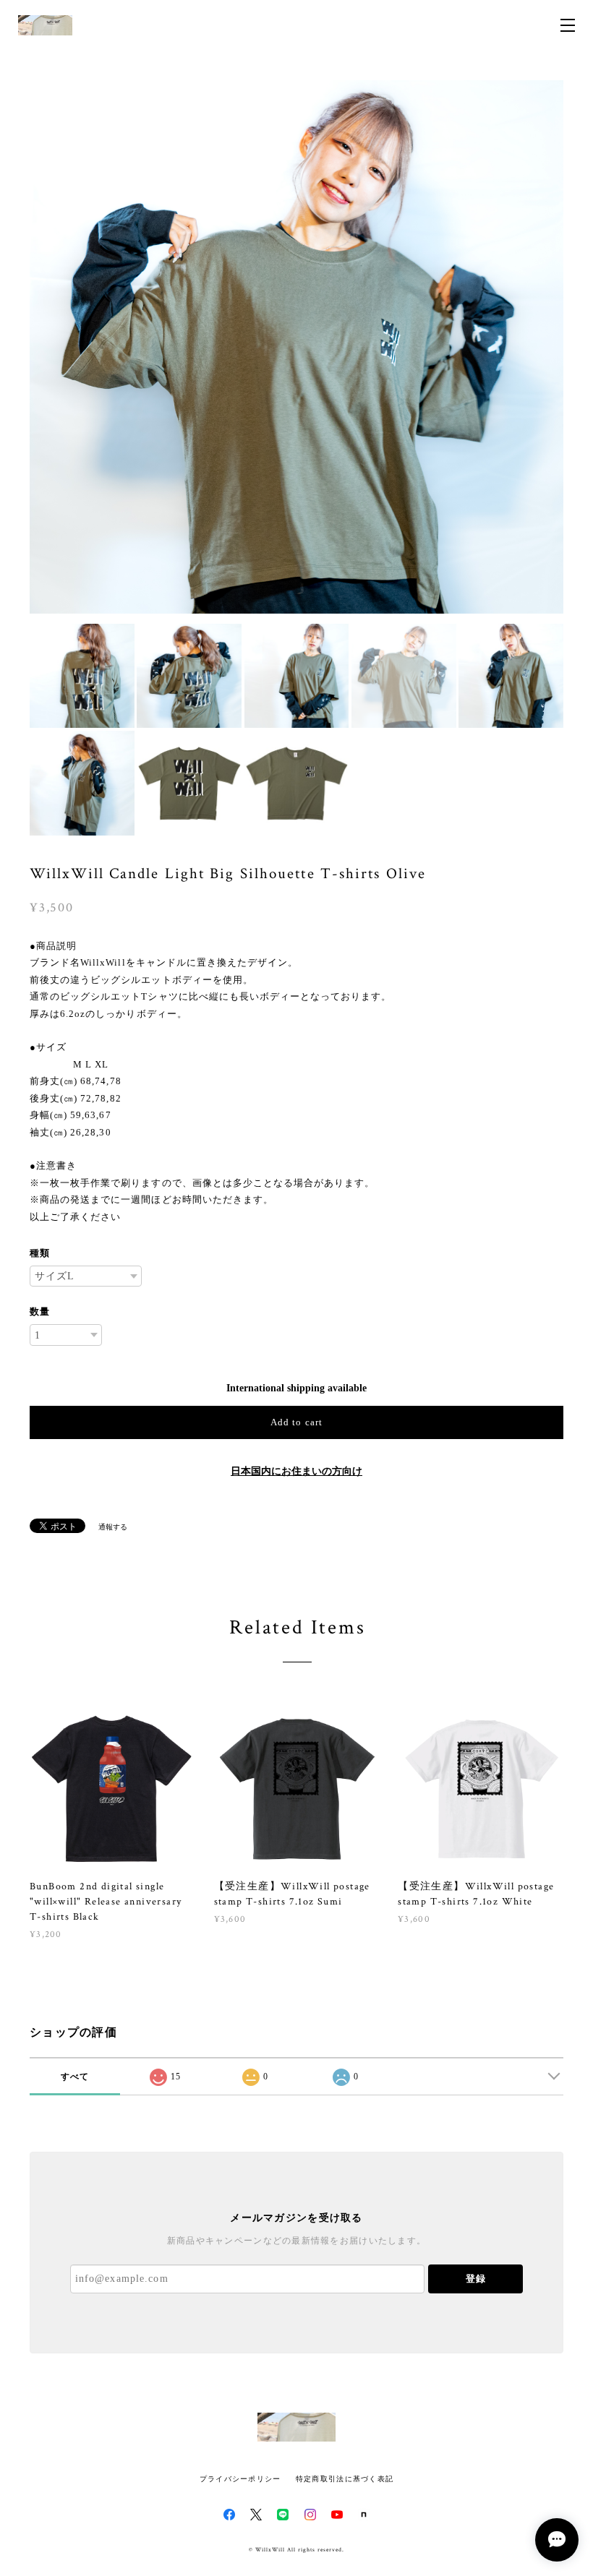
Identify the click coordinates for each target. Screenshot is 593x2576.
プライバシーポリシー (240, 2479)
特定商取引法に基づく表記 (345, 2479)
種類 (40, 1253)
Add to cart (296, 1422)
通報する (113, 1527)
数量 (40, 1311)
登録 (476, 2279)
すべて (75, 2077)
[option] (296, 347)
